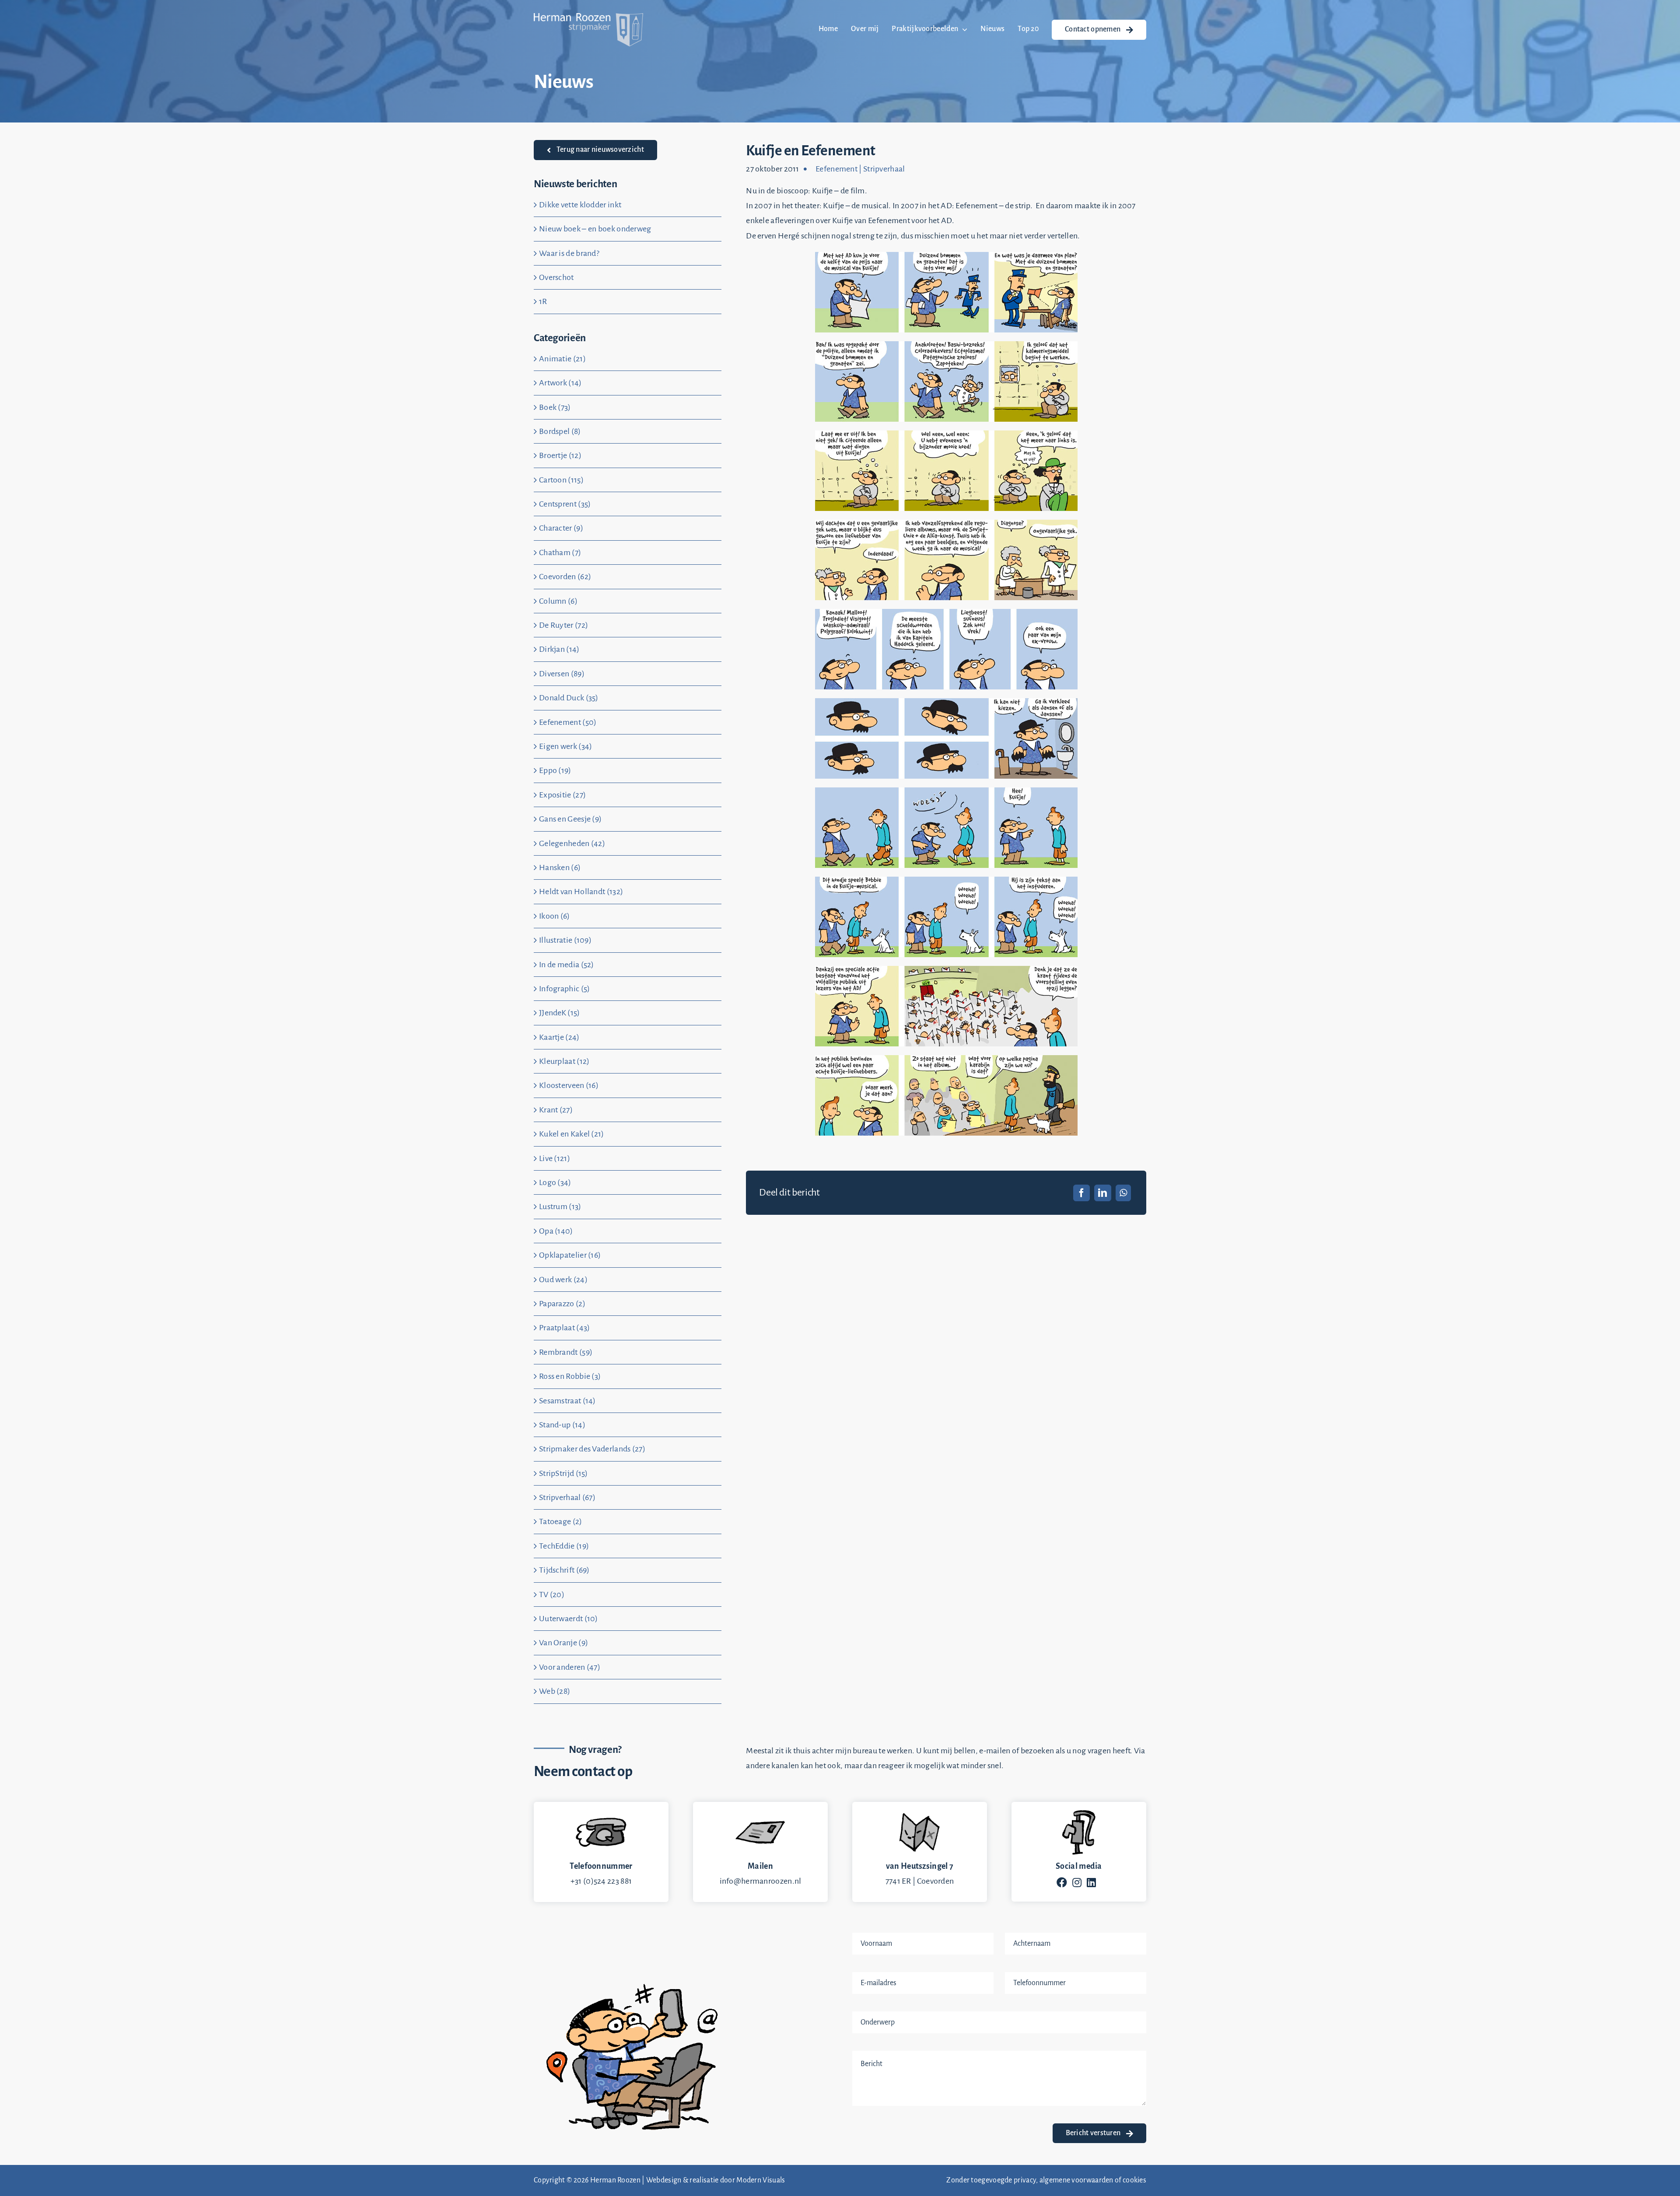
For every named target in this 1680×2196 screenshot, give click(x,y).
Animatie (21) (562, 359)
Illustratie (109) (565, 940)
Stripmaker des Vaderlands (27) (592, 1449)
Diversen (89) (562, 674)
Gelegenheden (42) (572, 843)
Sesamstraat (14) (567, 1401)
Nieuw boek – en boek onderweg (595, 229)
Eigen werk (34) (566, 746)
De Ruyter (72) (563, 625)
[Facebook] (1081, 1193)
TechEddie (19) (564, 1546)
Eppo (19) (555, 770)
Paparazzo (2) (562, 1304)
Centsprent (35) (565, 504)
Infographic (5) (565, 989)
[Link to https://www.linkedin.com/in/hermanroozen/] (1091, 1882)
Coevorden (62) (565, 577)
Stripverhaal (884, 169)
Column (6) (558, 601)
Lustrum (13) (560, 1206)
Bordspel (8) (560, 431)
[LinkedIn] (1102, 1193)
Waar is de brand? (569, 253)
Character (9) (561, 528)
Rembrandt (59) (566, 1352)
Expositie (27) (562, 795)
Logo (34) (555, 1182)
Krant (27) (556, 1110)
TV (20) (552, 1595)
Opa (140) (556, 1231)
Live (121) (555, 1158)
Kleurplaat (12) (564, 1061)
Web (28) (555, 1691)
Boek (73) (555, 407)
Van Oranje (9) (563, 1643)
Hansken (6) (560, 867)
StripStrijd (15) (563, 1473)
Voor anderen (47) (570, 1667)
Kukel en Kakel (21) (572, 1134)
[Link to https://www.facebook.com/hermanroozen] (1062, 1882)
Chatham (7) (560, 552)
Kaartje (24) (559, 1037)
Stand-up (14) (562, 1425)
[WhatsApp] (1123, 1193)
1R (543, 301)
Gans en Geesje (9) (570, 819)
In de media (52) (567, 965)
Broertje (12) (560, 455)
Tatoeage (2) (561, 1521)
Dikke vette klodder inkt (580, 205)
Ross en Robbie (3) (570, 1376)
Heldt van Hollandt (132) (581, 892)
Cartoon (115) (561, 480)
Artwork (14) (560, 383)
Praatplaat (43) (565, 1328)
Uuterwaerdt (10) (569, 1619)
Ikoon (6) (555, 916)
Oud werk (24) (563, 1280)
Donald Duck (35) (569, 698)
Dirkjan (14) (559, 649)
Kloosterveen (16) (569, 1085)
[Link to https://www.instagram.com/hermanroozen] (1077, 1882)
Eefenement (836, 169)
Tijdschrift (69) (564, 1570)
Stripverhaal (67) (567, 1497)
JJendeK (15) (560, 1013)
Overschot (556, 277)
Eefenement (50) (568, 722)
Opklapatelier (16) (570, 1255)
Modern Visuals (761, 2180)
